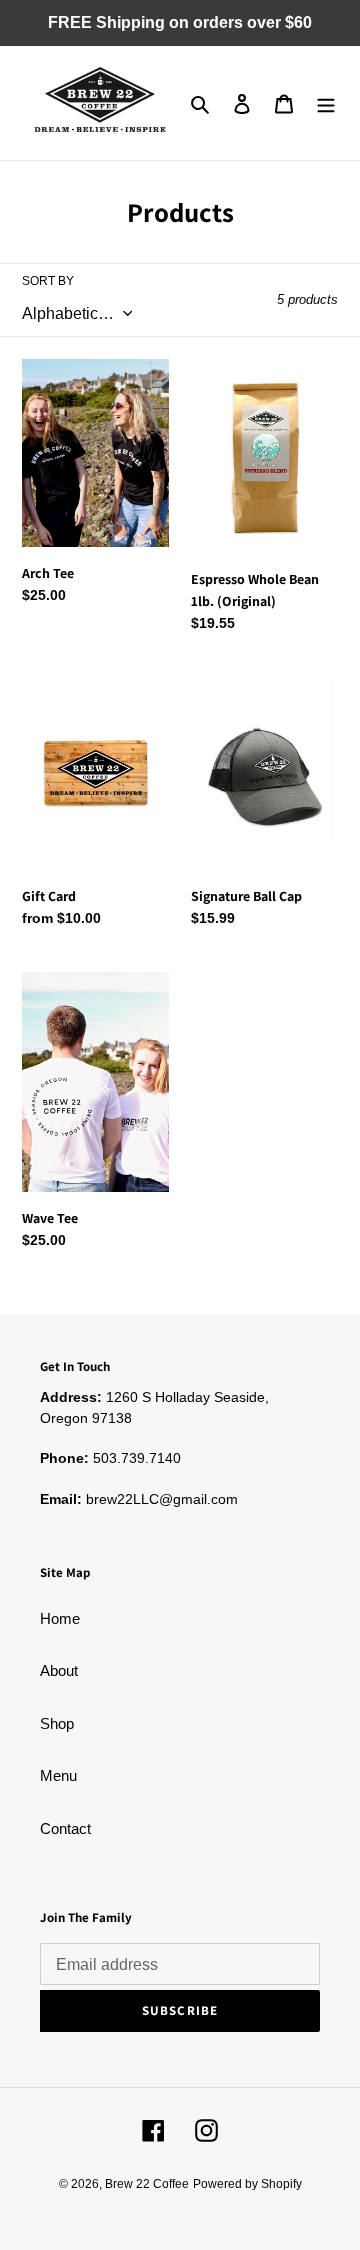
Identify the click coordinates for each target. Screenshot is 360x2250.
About (59, 1670)
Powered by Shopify (247, 2184)
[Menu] (326, 103)
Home (60, 1618)
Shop (57, 1723)
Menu (58, 1775)
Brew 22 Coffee (147, 2184)
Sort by (48, 281)
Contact (65, 1828)
